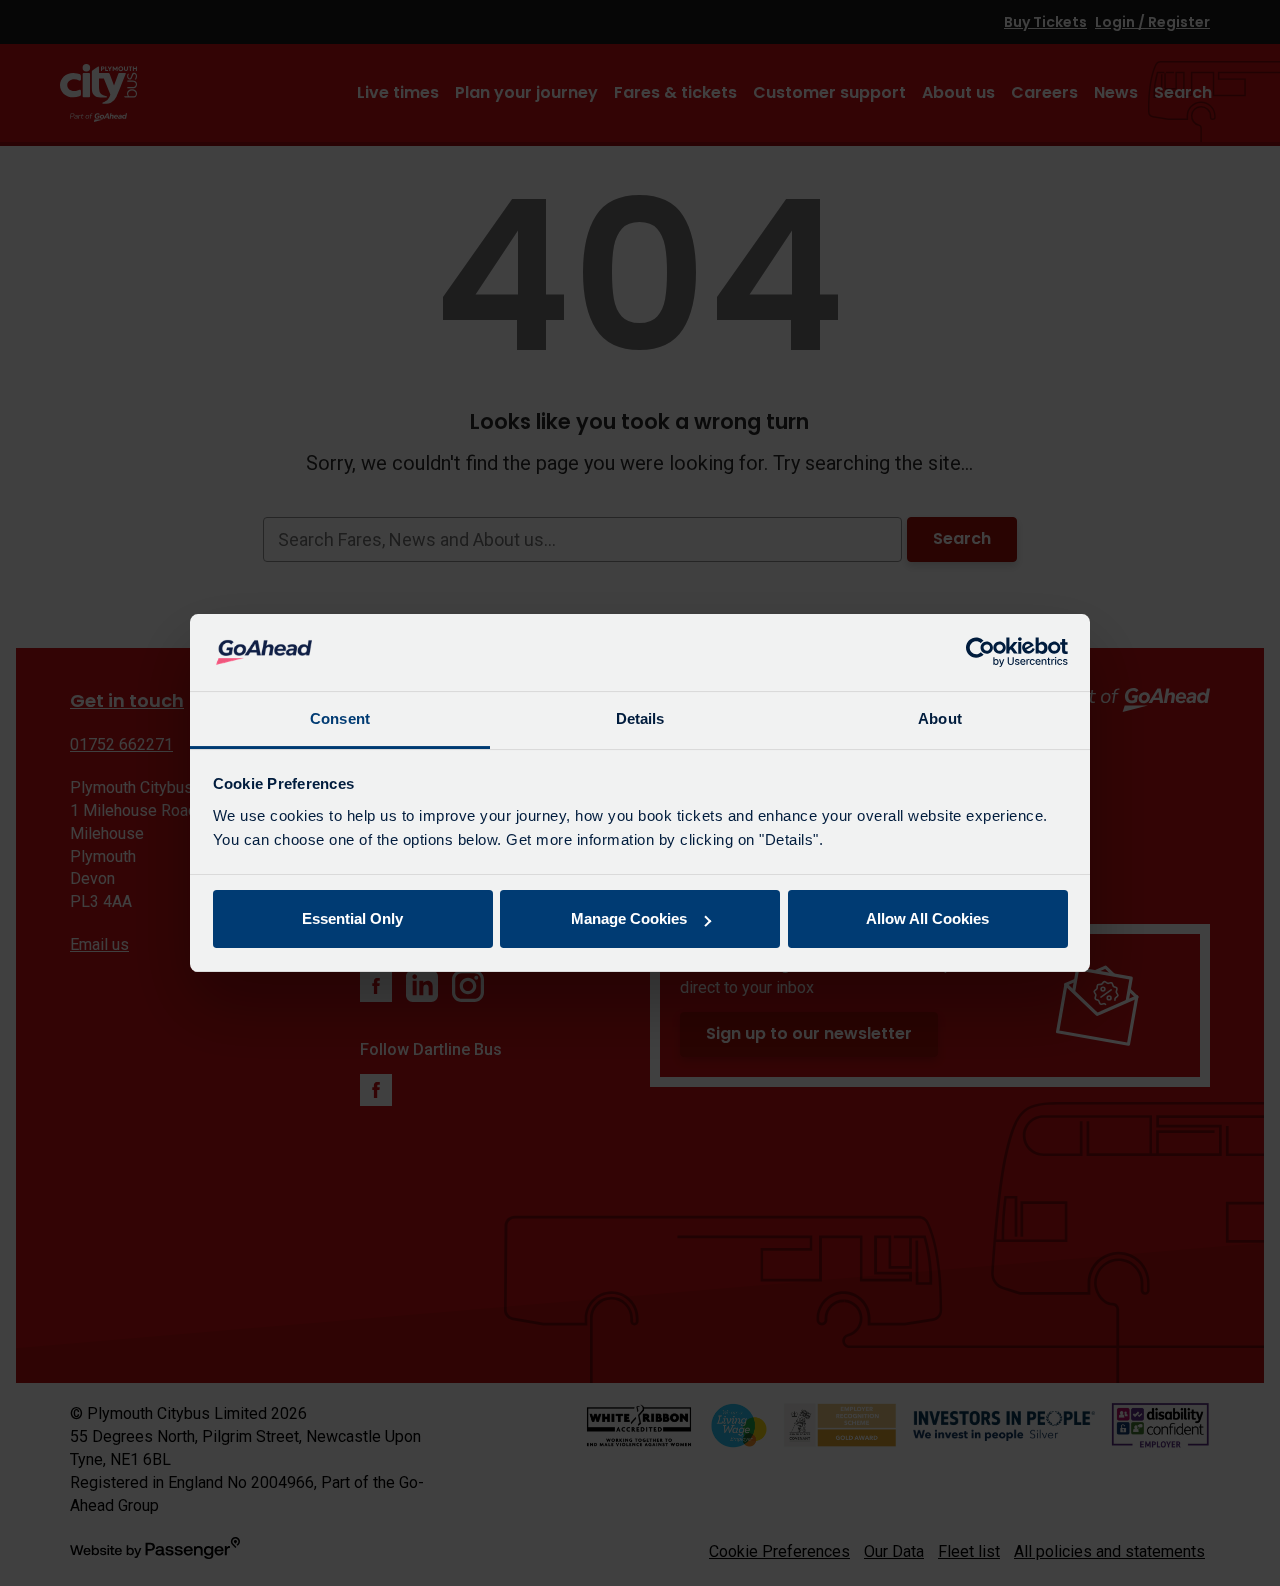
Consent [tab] (340, 718)
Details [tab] (640, 718)
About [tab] (940, 718)
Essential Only (352, 918)
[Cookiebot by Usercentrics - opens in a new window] (980, 653)
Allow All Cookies (927, 918)
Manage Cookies (629, 918)
